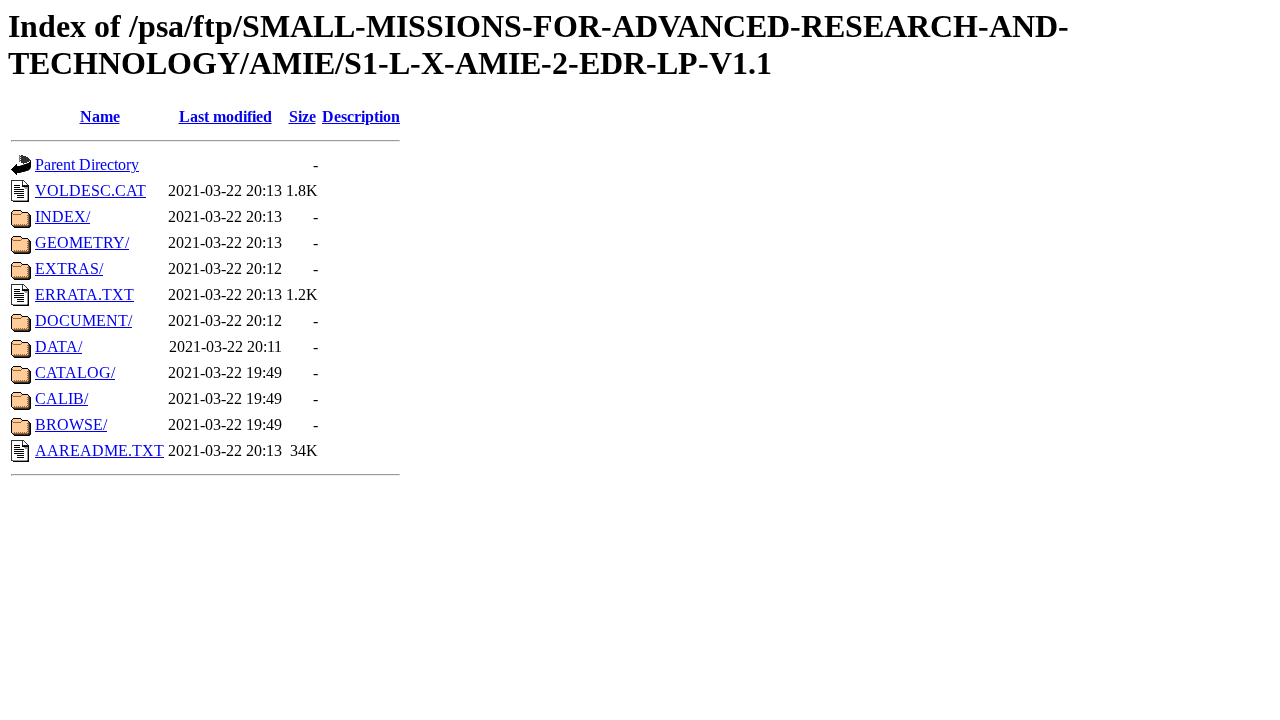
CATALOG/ (75, 372)
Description (361, 116)
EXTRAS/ (69, 268)
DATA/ (58, 346)
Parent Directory (87, 164)
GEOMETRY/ (82, 242)
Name (100, 116)
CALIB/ (61, 398)
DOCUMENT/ (83, 320)
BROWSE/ (71, 424)
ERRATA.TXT (84, 294)
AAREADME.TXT (99, 450)
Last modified (225, 116)
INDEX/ (62, 216)
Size (302, 116)
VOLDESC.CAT (90, 190)
